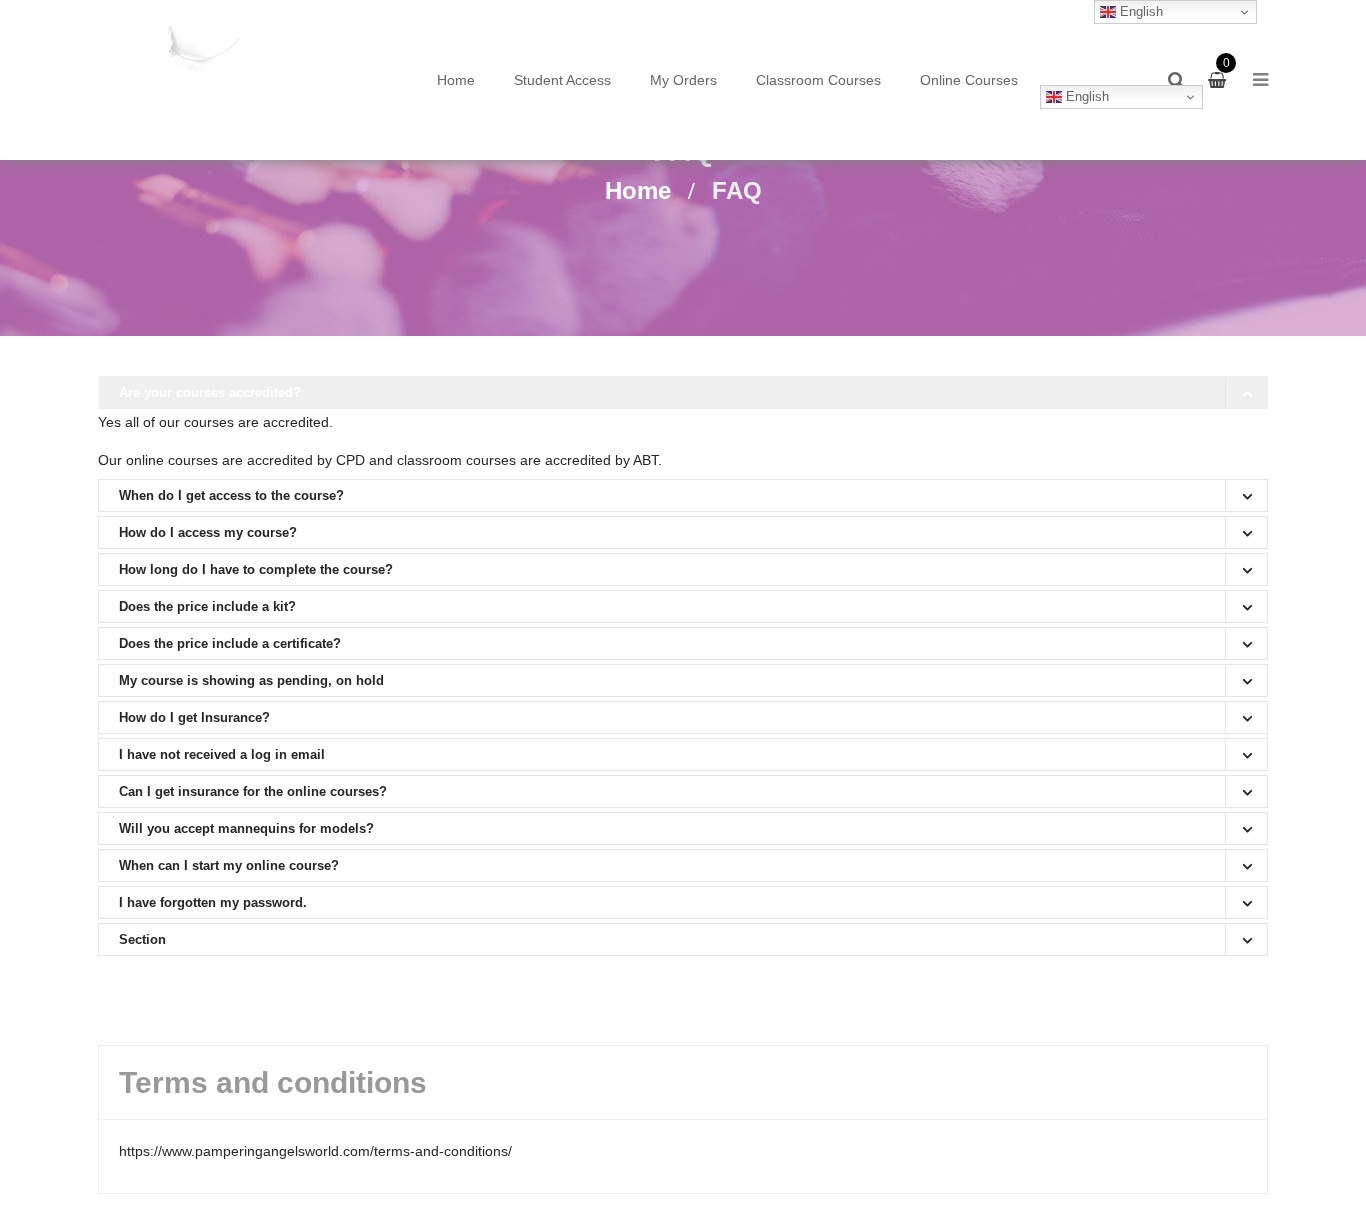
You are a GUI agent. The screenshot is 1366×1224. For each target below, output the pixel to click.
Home (456, 80)
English (1085, 96)
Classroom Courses (818, 80)
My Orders (683, 80)
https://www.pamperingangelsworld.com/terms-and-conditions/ (315, 1151)
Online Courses (969, 80)
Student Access (562, 80)
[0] (1219, 81)
